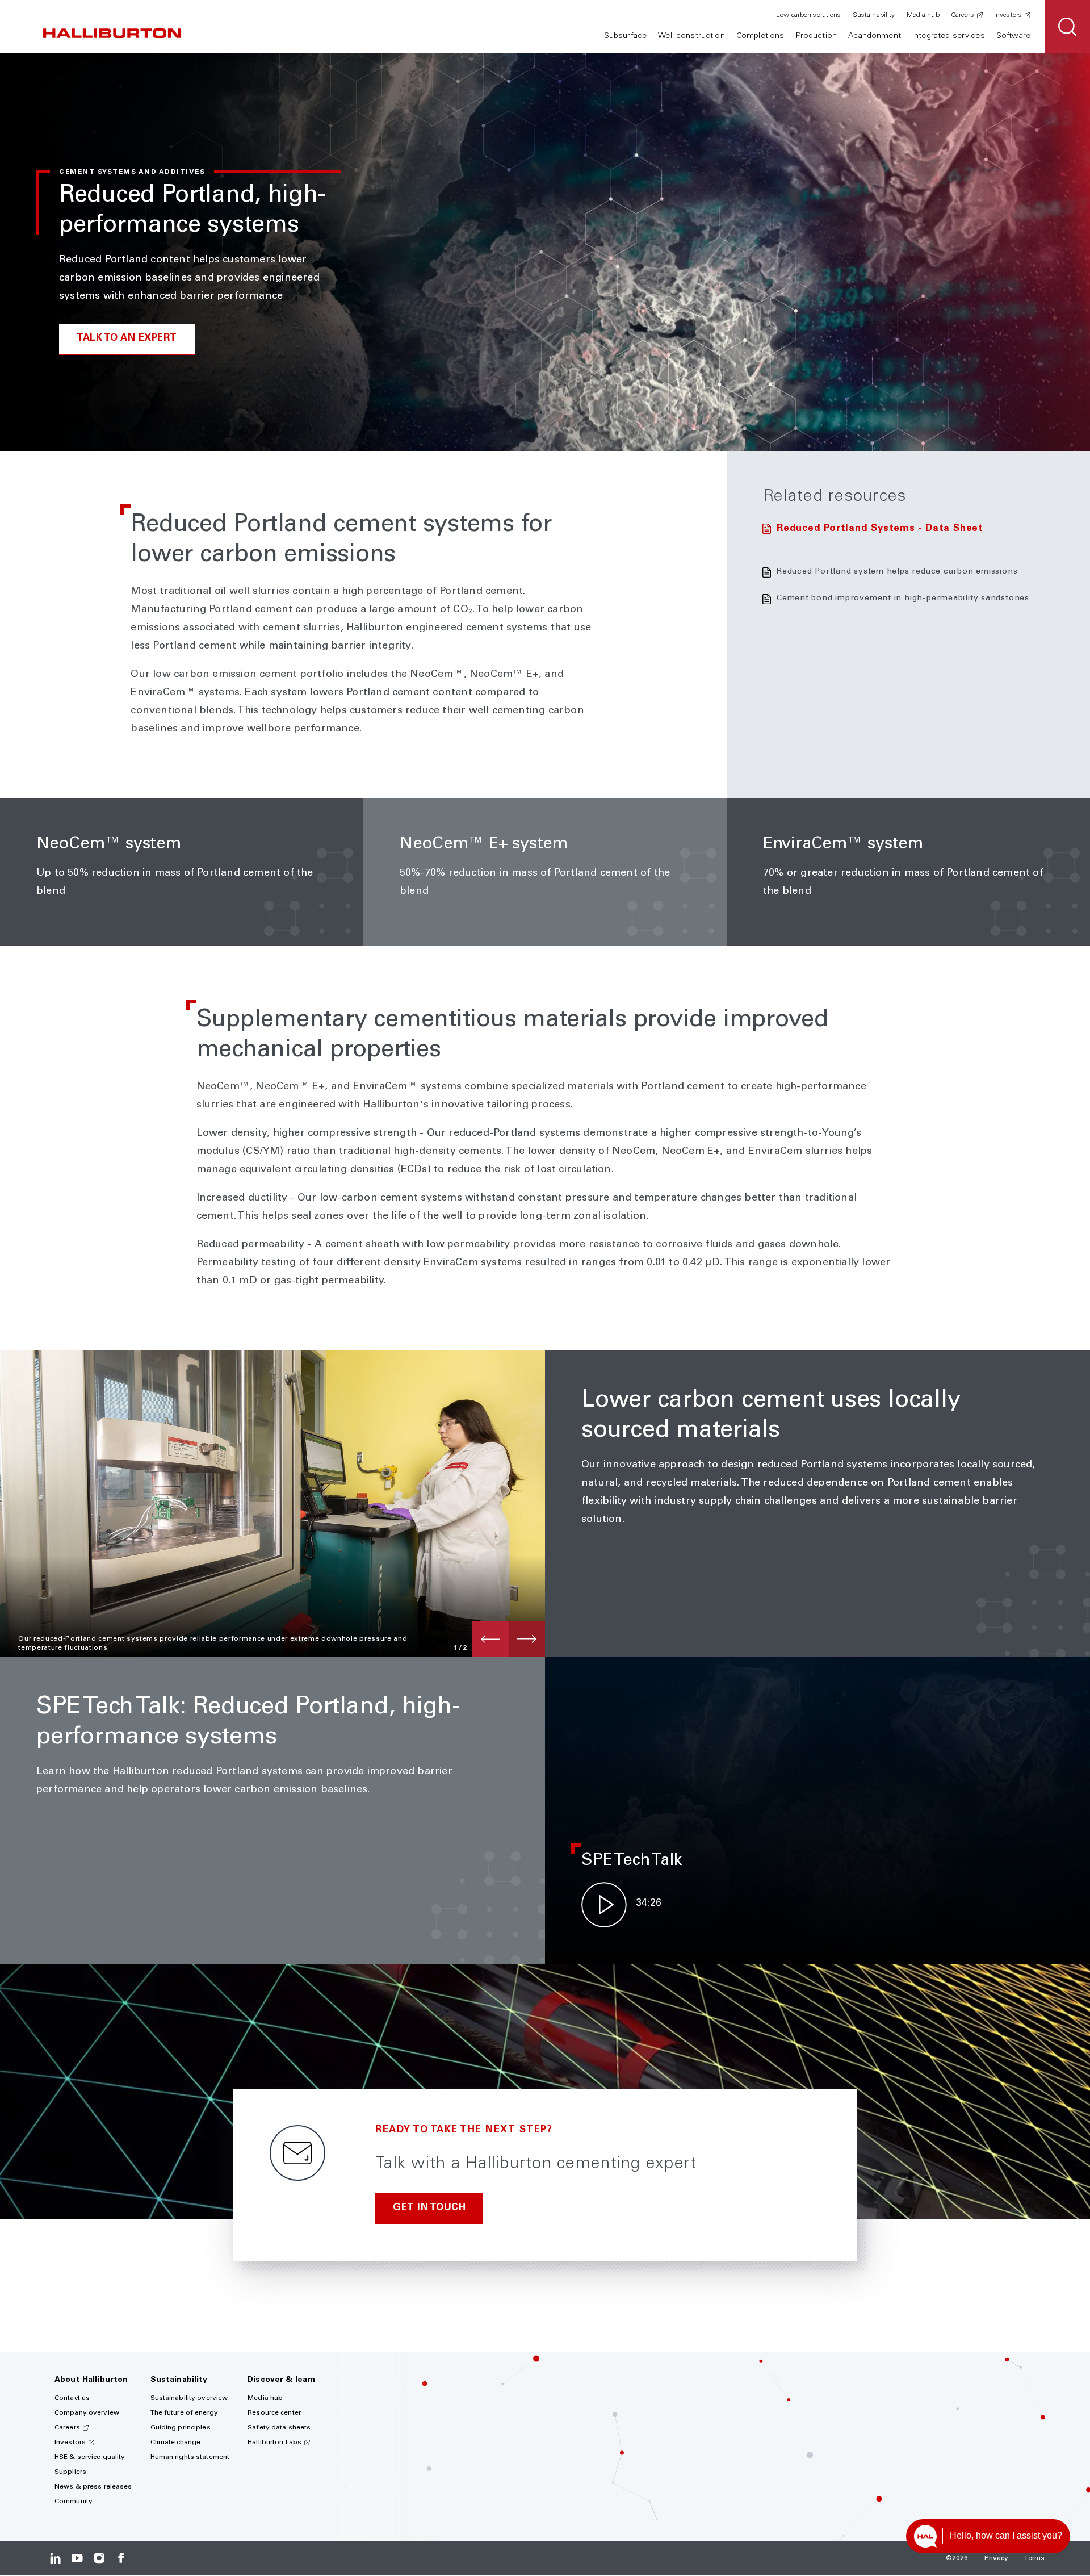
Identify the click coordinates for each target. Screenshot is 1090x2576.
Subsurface (625, 36)
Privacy (997, 2558)
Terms (1034, 2558)
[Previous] (491, 1639)
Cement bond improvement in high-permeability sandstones (903, 599)
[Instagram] (99, 2558)
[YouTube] (77, 2558)
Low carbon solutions (808, 15)
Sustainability (874, 15)
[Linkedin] (55, 2558)
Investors (1008, 15)
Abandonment (875, 36)
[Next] (527, 1639)
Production (816, 36)
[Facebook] (121, 2558)
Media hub (923, 15)
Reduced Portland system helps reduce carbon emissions (897, 572)
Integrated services (949, 36)
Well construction (691, 36)
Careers (963, 15)
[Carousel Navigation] (509, 1639)
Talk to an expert (127, 339)
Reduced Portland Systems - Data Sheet (880, 529)
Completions (760, 36)
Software (1013, 36)
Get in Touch (429, 2208)
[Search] (1067, 27)
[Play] (604, 1905)
